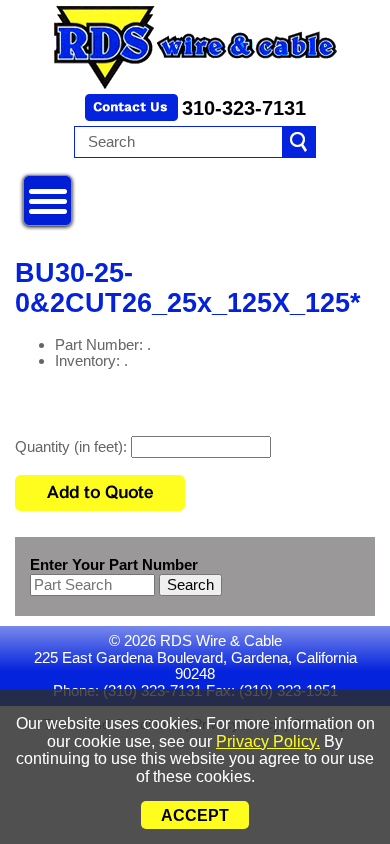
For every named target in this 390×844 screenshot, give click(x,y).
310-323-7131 (244, 108)
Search (190, 584)
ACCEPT (195, 815)
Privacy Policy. (268, 741)
